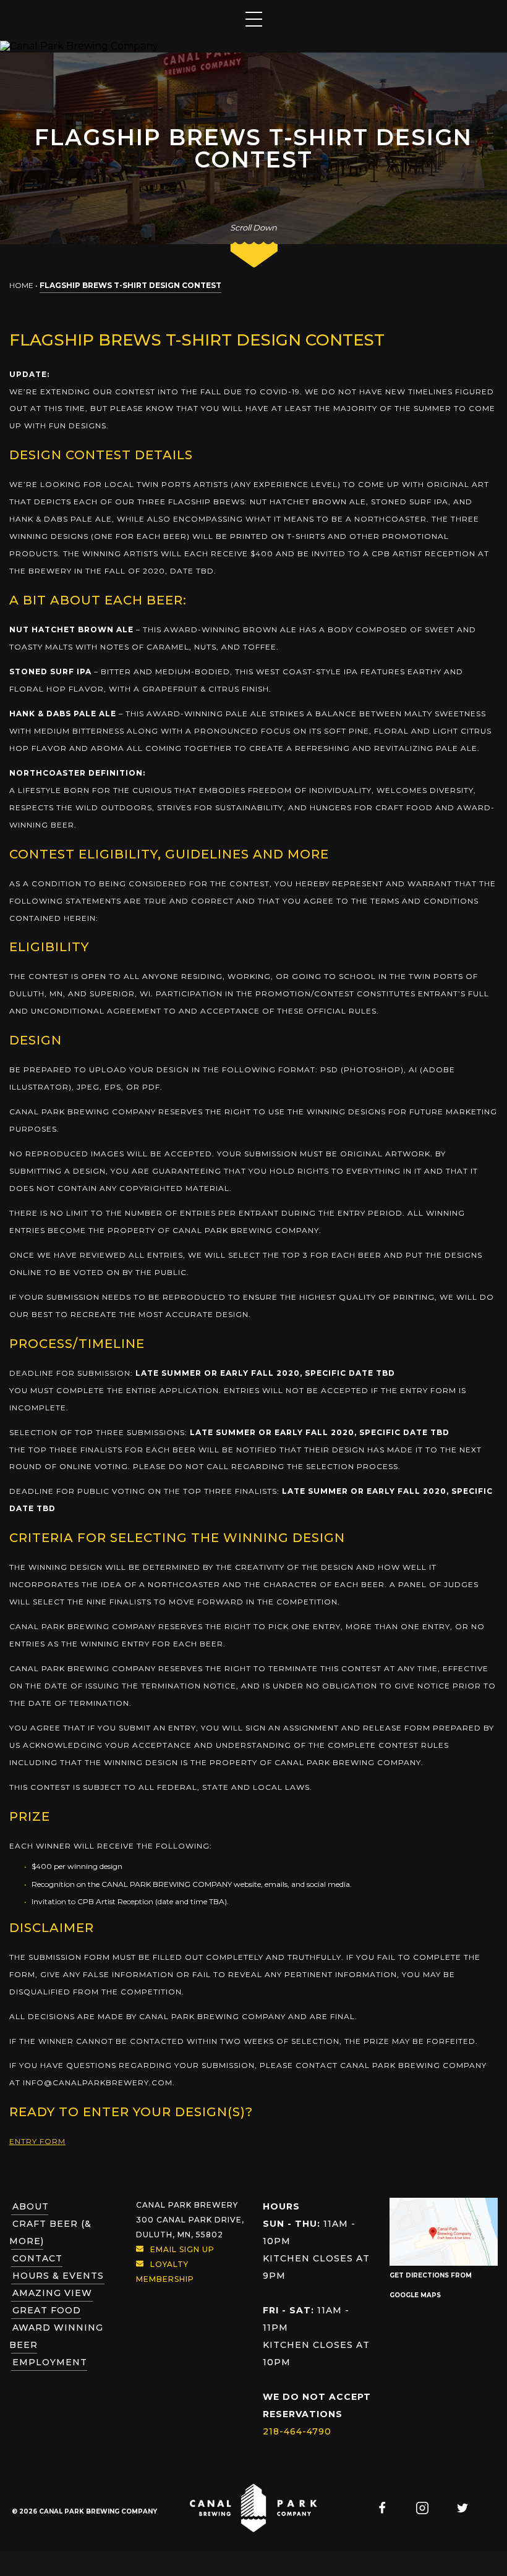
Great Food (47, 2310)
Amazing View (52, 2293)
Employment (50, 2362)
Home (21, 285)
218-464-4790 (297, 2431)
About (31, 2206)
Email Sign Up (182, 2249)
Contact (37, 2258)
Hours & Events (58, 2276)
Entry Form (37, 2141)
